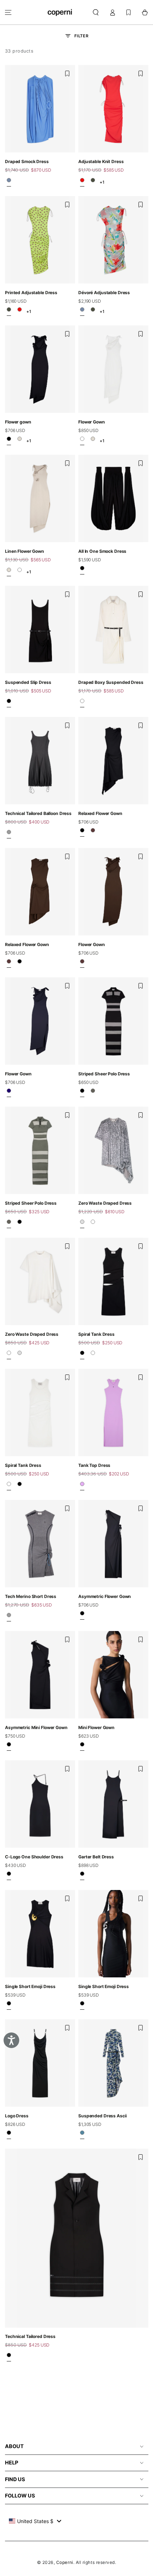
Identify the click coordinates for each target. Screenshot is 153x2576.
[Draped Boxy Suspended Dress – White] (82, 703)
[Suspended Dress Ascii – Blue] (82, 2135)
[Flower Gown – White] (82, 441)
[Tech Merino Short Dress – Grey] (9, 1617)
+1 (102, 182)
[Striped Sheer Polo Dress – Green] (93, 1093)
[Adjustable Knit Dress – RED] (82, 182)
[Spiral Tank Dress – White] (93, 1355)
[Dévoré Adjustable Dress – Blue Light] (82, 312)
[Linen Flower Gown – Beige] (20, 441)
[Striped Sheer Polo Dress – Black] (82, 1093)
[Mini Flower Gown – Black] (82, 1746)
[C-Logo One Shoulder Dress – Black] (9, 1876)
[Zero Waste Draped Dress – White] (93, 1224)
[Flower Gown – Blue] (9, 1093)
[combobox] (35, 2521)
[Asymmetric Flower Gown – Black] (82, 1615)
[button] (96, 12)
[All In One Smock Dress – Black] (82, 571)
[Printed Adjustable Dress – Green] (93, 182)
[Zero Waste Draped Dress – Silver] (82, 1224)
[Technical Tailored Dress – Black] (9, 2358)
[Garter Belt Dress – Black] (82, 1876)
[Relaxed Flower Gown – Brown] (93, 832)
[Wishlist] (128, 12)
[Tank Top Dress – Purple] (82, 1486)
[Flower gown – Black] (9, 441)
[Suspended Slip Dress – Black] (9, 703)
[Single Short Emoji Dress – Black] (9, 2005)
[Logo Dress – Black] (9, 2135)
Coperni (65, 2562)
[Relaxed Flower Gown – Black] (82, 832)
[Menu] (8, 12)
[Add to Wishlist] (67, 74)
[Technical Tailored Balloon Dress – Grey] (9, 834)
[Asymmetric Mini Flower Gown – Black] (9, 1746)
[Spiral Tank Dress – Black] (82, 1355)
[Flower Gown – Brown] (82, 963)
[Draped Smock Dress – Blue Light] (9, 182)
